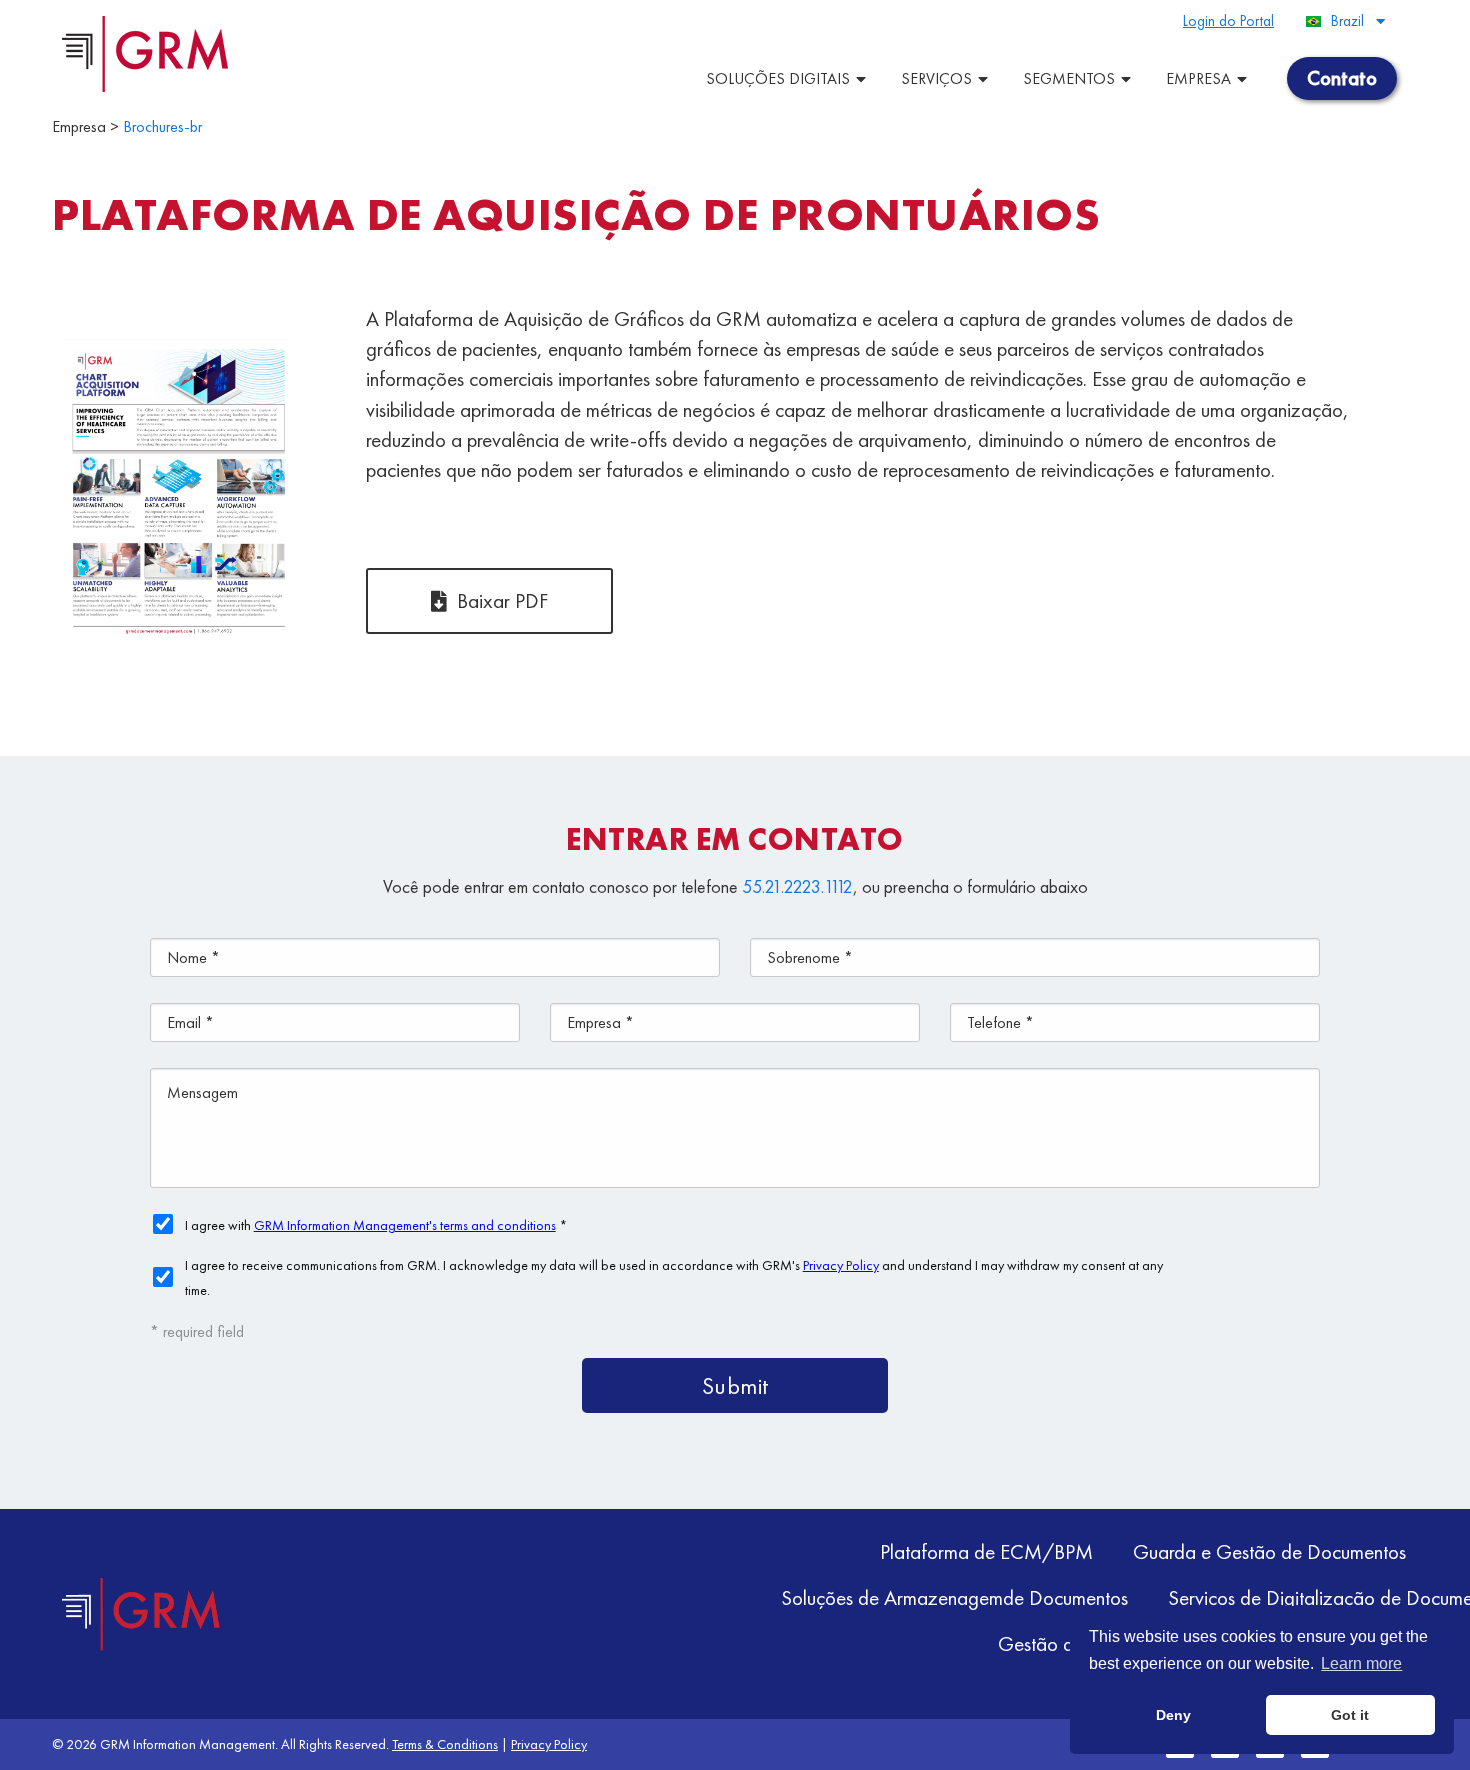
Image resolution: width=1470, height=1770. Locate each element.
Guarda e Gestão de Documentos (1269, 1551)
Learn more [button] (1361, 1663)
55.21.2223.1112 (797, 886)
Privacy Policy (549, 1744)
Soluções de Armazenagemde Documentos (954, 1597)
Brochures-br (162, 126)
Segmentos (1069, 78)
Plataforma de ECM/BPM (986, 1551)
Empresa (1198, 78)
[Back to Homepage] (141, 1614)
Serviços (936, 78)
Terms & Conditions (445, 1744)
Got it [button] (1350, 1715)
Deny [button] (1173, 1715)
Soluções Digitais (778, 78)
